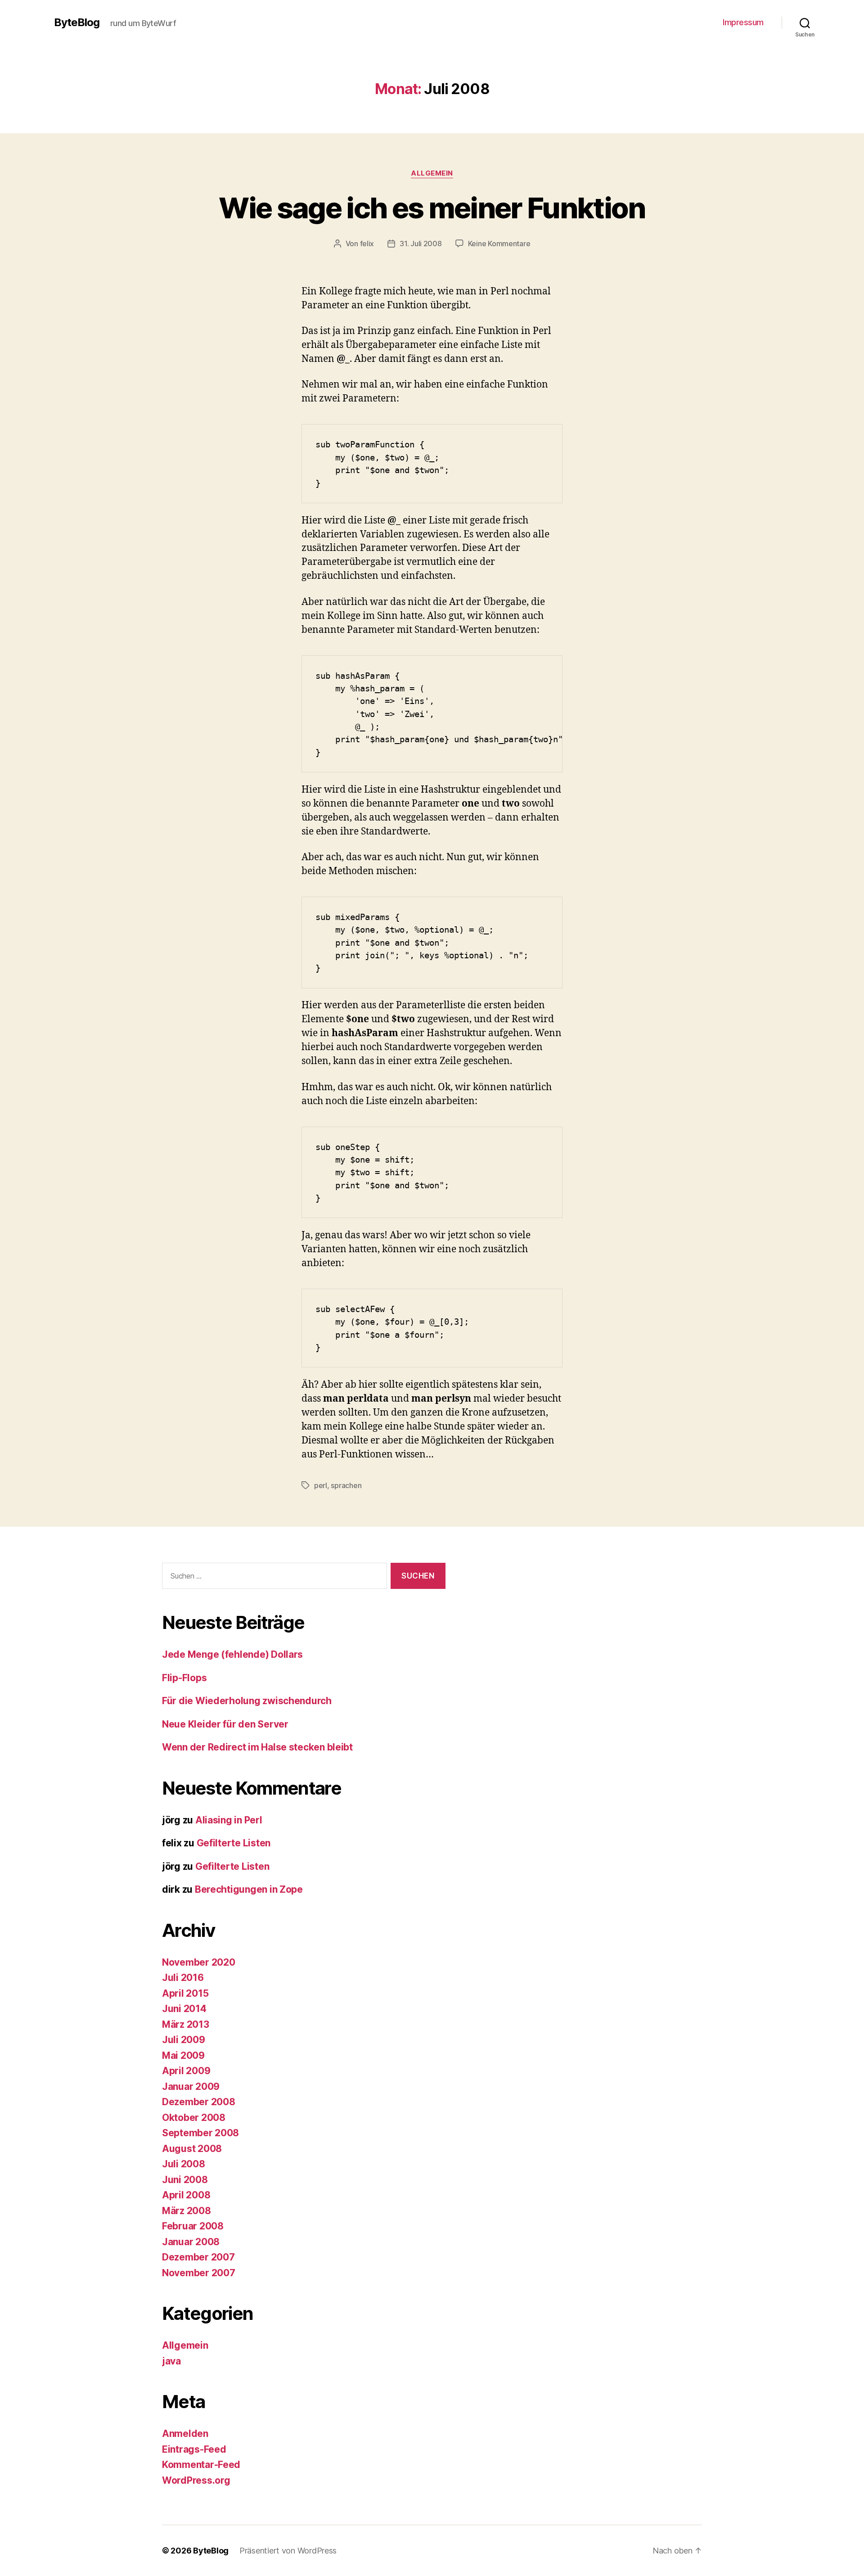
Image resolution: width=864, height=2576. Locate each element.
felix (367, 244)
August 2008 (192, 2149)
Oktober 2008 (194, 2118)
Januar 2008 (191, 2242)
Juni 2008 (185, 2180)
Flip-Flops (184, 1678)
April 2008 (186, 2195)
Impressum (743, 22)
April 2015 (185, 1993)
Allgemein (432, 173)
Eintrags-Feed (194, 2449)
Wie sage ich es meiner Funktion (432, 208)
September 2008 (200, 2133)
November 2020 (199, 1962)
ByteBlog (77, 23)
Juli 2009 (184, 2040)
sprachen (346, 1485)
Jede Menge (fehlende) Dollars (232, 1654)
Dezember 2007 (198, 2257)
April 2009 (186, 2071)
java (171, 2361)
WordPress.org (196, 2480)
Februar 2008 (193, 2226)
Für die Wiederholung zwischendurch (247, 1701)
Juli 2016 (183, 1978)
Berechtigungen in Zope (249, 1889)
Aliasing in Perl (229, 1820)
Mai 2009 (183, 2055)
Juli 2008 (184, 2164)
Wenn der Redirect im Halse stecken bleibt (257, 1747)
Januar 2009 (191, 2087)
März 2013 (186, 2024)
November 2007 (199, 2273)
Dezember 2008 (199, 2102)
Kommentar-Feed (201, 2465)
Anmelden (185, 2434)
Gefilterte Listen (234, 1843)
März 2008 (187, 2211)
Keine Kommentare (499, 244)
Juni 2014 (184, 2009)
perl (321, 1485)
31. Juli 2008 (421, 244)
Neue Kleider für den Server (225, 1724)
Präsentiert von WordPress (288, 2551)
